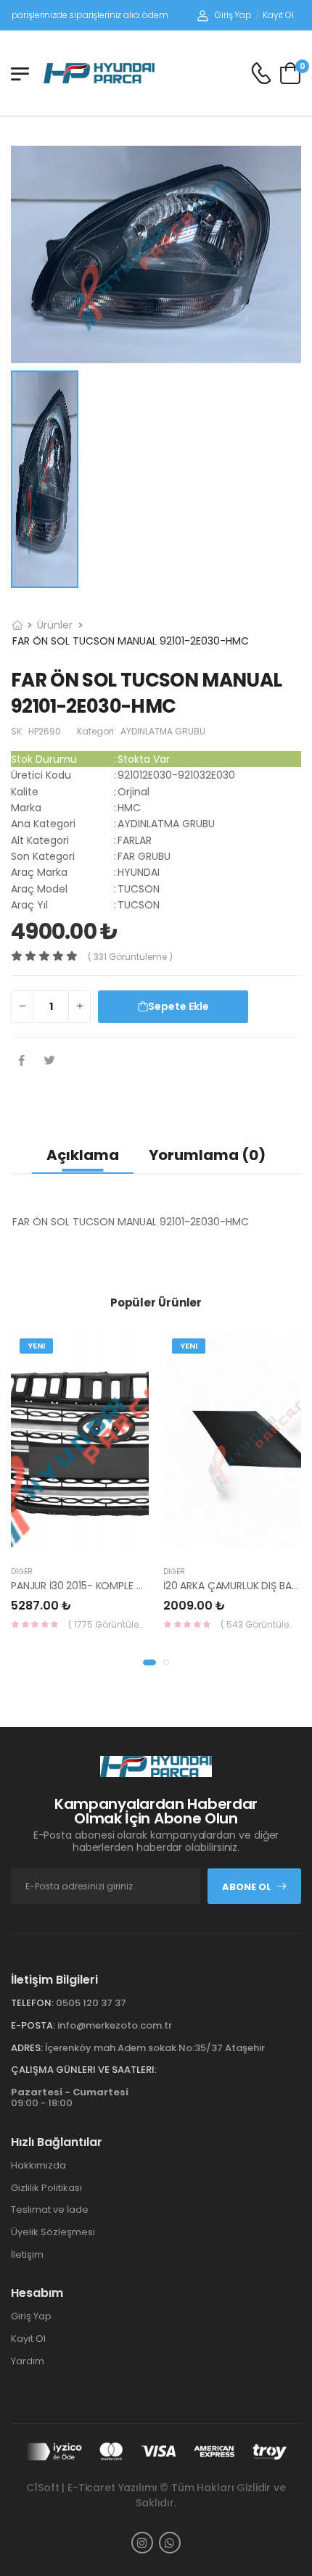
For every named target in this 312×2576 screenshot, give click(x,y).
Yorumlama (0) (207, 1155)
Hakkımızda (38, 2165)
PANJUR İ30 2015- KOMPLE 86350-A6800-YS (117, 1586)
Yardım (28, 2361)
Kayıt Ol (278, 15)
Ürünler (55, 625)
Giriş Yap (233, 15)
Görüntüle (112, 1541)
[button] (149, 1662)
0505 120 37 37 (91, 2003)
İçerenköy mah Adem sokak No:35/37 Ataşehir (155, 2048)
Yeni (36, 1346)
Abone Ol (247, 1887)
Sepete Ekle (178, 1006)
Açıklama (83, 1155)
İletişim (27, 2254)
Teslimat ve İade (50, 2210)
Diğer (22, 1571)
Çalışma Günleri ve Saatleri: (84, 2070)
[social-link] (142, 2543)
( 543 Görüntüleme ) (261, 1624)
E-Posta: (33, 2025)
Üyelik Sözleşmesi (53, 2232)
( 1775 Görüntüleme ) (108, 1624)
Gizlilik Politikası (46, 2188)
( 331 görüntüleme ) (130, 957)
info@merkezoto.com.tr (115, 2025)
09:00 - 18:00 (70, 2098)
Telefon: (32, 2003)
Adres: (27, 2048)
